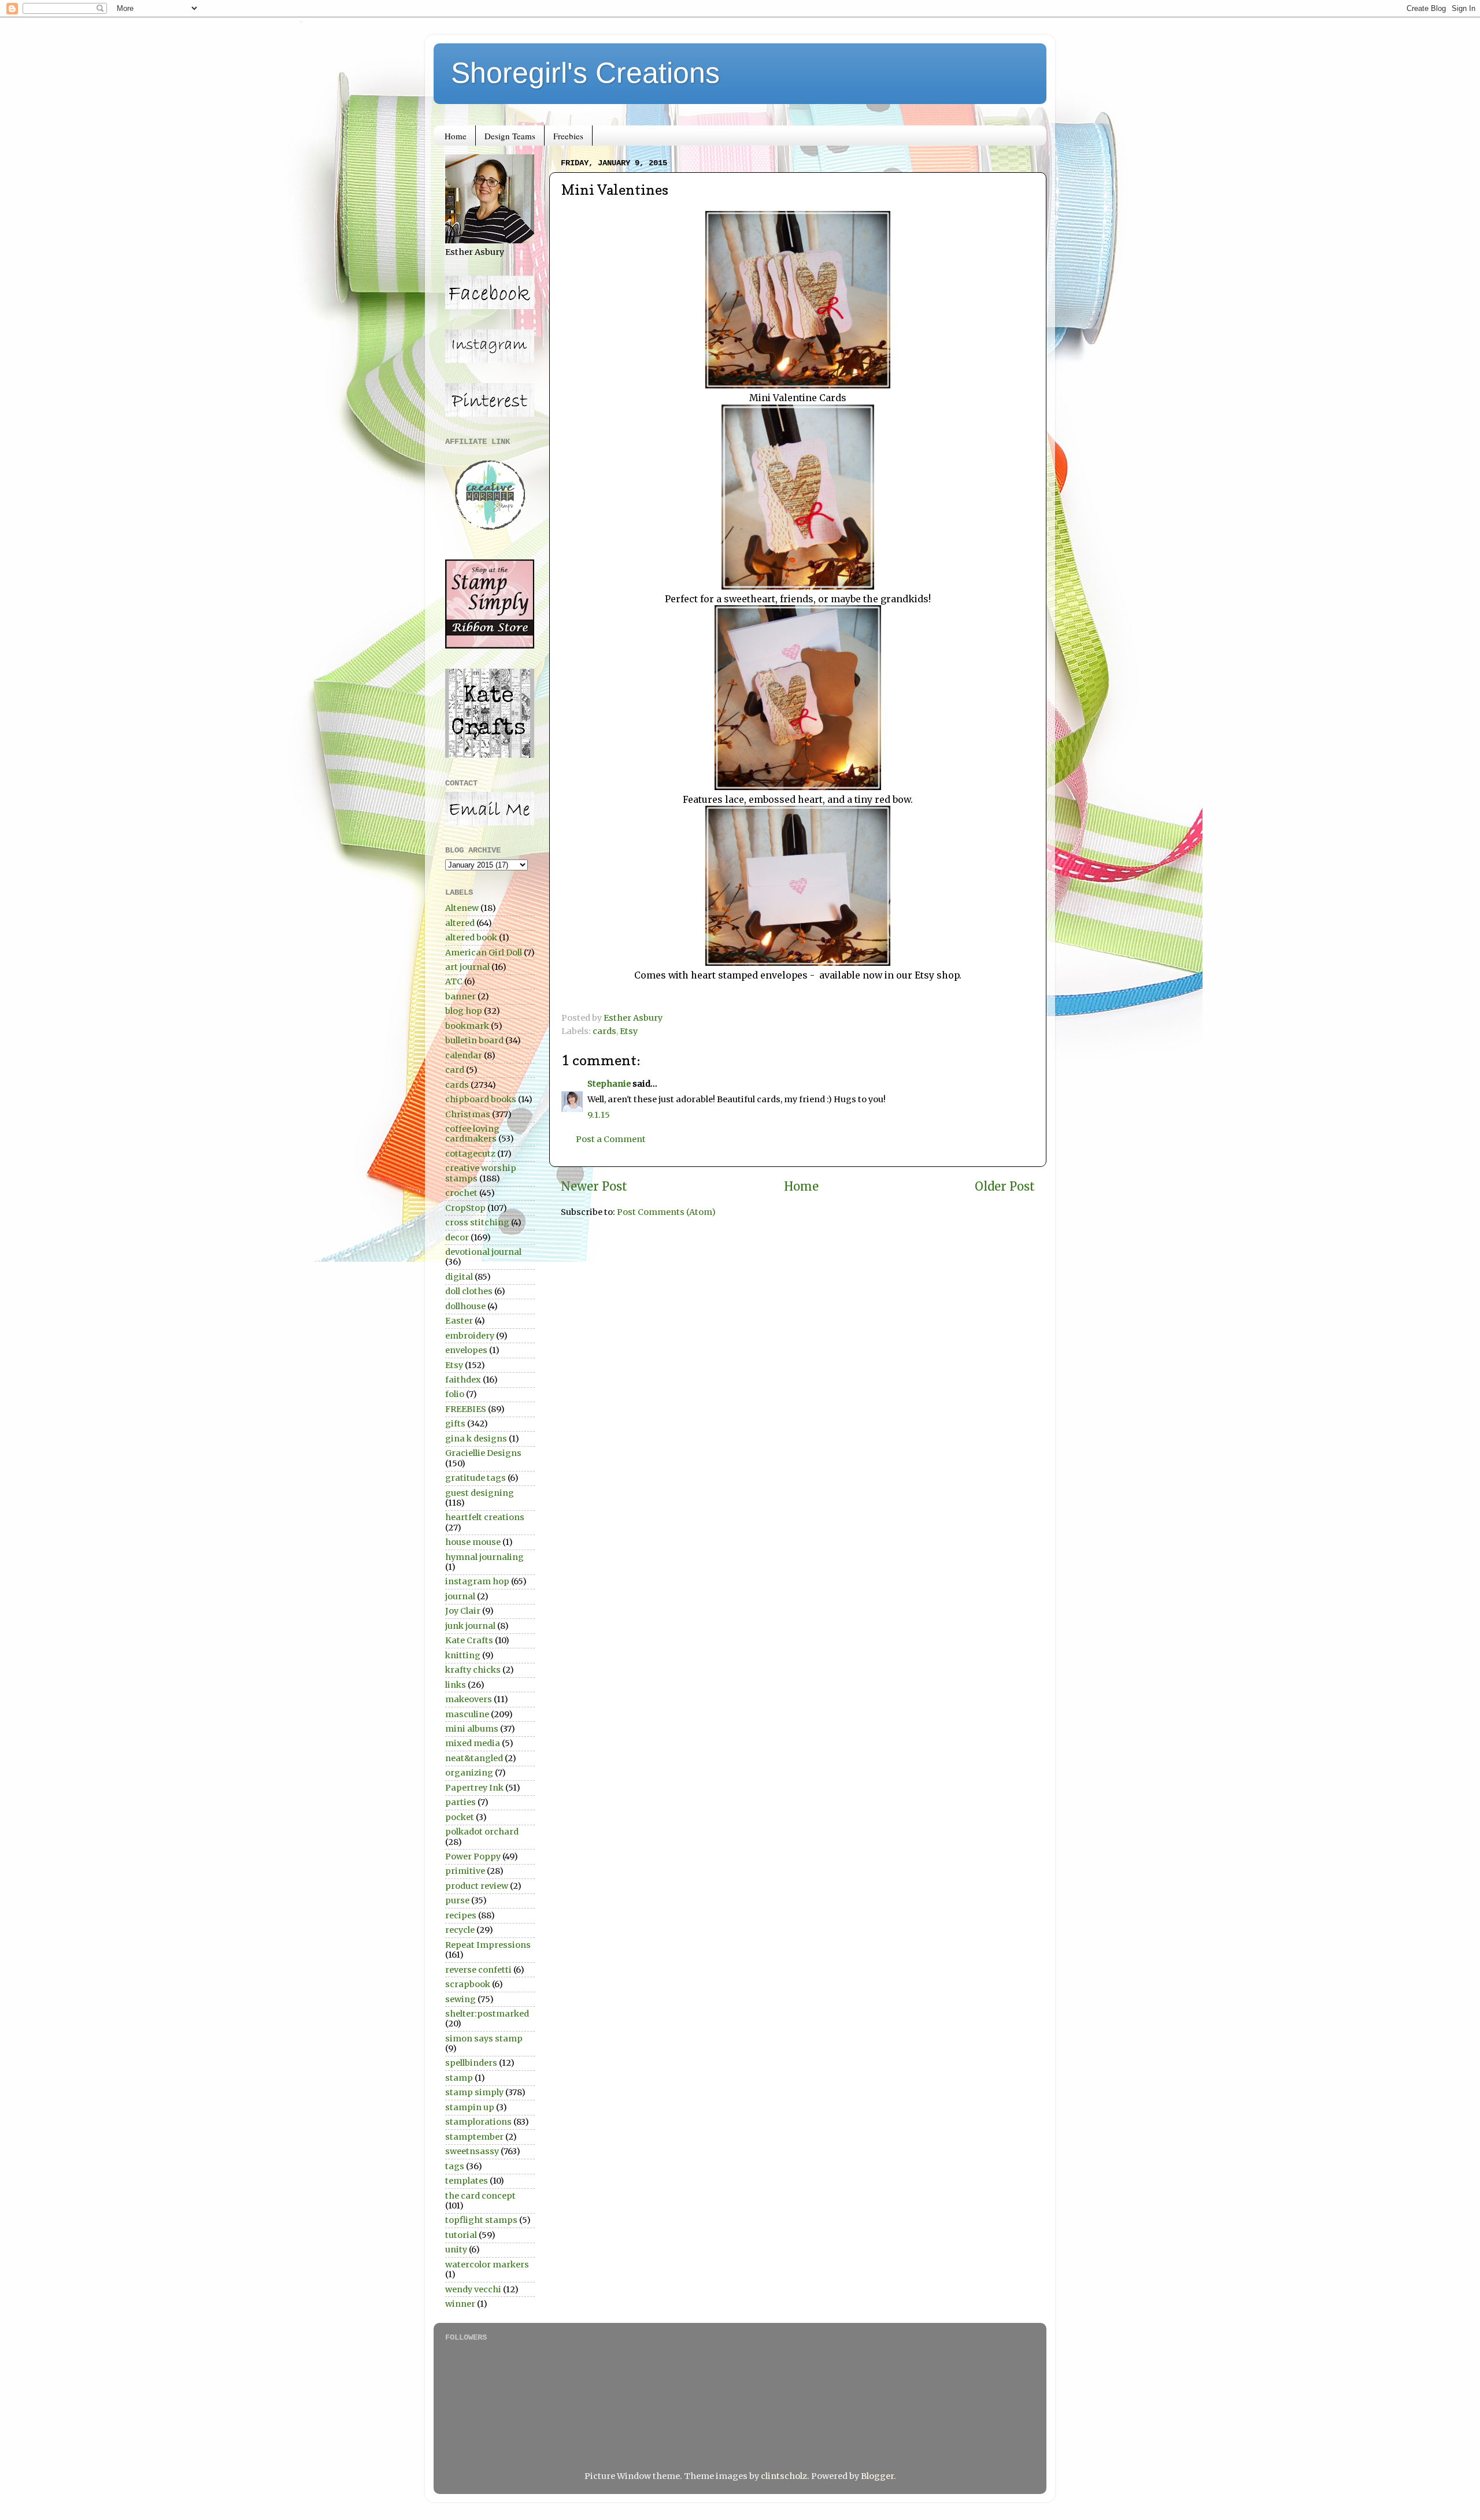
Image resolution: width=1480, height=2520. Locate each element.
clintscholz (784, 2476)
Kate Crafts (469, 1640)
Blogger (877, 2476)
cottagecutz (470, 1154)
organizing (469, 1773)
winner (460, 2304)
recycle (460, 1930)
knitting (463, 1655)
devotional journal (483, 1252)
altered (460, 923)
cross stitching (477, 1222)
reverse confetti (478, 1970)
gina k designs (476, 1439)
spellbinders (471, 2063)
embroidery (470, 1336)
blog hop (464, 1011)
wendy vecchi (473, 2289)
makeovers (469, 1699)
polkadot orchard (482, 1832)
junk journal (470, 1626)
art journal (467, 967)
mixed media (473, 1743)
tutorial (461, 2235)
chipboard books (481, 1099)
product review (477, 1886)
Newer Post (594, 1187)
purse (457, 1900)
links (456, 1685)
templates (467, 2181)
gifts (455, 1424)
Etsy (629, 1031)
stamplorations (478, 2122)
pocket (460, 1817)
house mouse (473, 1542)
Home (456, 136)
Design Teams (510, 136)
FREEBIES (466, 1409)
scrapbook (468, 1984)
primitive (465, 1871)
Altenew (462, 908)
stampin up (470, 2107)
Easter (459, 1321)
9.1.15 (599, 1115)
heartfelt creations (485, 1517)
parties (460, 1802)
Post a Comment (611, 1139)
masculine (467, 1714)
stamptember (474, 2137)
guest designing (480, 1493)
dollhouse (465, 1306)
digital (459, 1277)
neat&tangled (474, 1758)
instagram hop (477, 1581)
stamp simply (474, 2092)
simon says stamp (484, 2039)
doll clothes (469, 1291)
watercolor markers (487, 2265)
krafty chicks (473, 1670)
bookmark (467, 1026)
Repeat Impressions (488, 1945)
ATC (454, 981)
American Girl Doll (484, 953)
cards (604, 1031)
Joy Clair (463, 1611)
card (455, 1070)
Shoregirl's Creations (585, 73)
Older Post (1005, 1187)
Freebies (568, 136)
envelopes (466, 1350)
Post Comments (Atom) (666, 1212)
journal (460, 1596)
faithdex (463, 1380)
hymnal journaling (484, 1557)
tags (455, 2166)
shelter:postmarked (487, 2014)
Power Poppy (473, 1856)
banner (460, 996)
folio (455, 1394)
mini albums (472, 1729)
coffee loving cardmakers (472, 1134)
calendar (464, 1055)
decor (457, 1237)
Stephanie (609, 1084)
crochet (461, 1193)
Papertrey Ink (474, 1788)
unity (456, 2250)
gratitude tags (476, 1478)
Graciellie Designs (483, 1453)
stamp (459, 2078)
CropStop (465, 1208)
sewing (460, 1999)
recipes (461, 1915)
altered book (471, 937)
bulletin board (474, 1040)
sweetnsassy (472, 2151)
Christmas (468, 1114)
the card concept (480, 2196)
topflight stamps (481, 2220)
